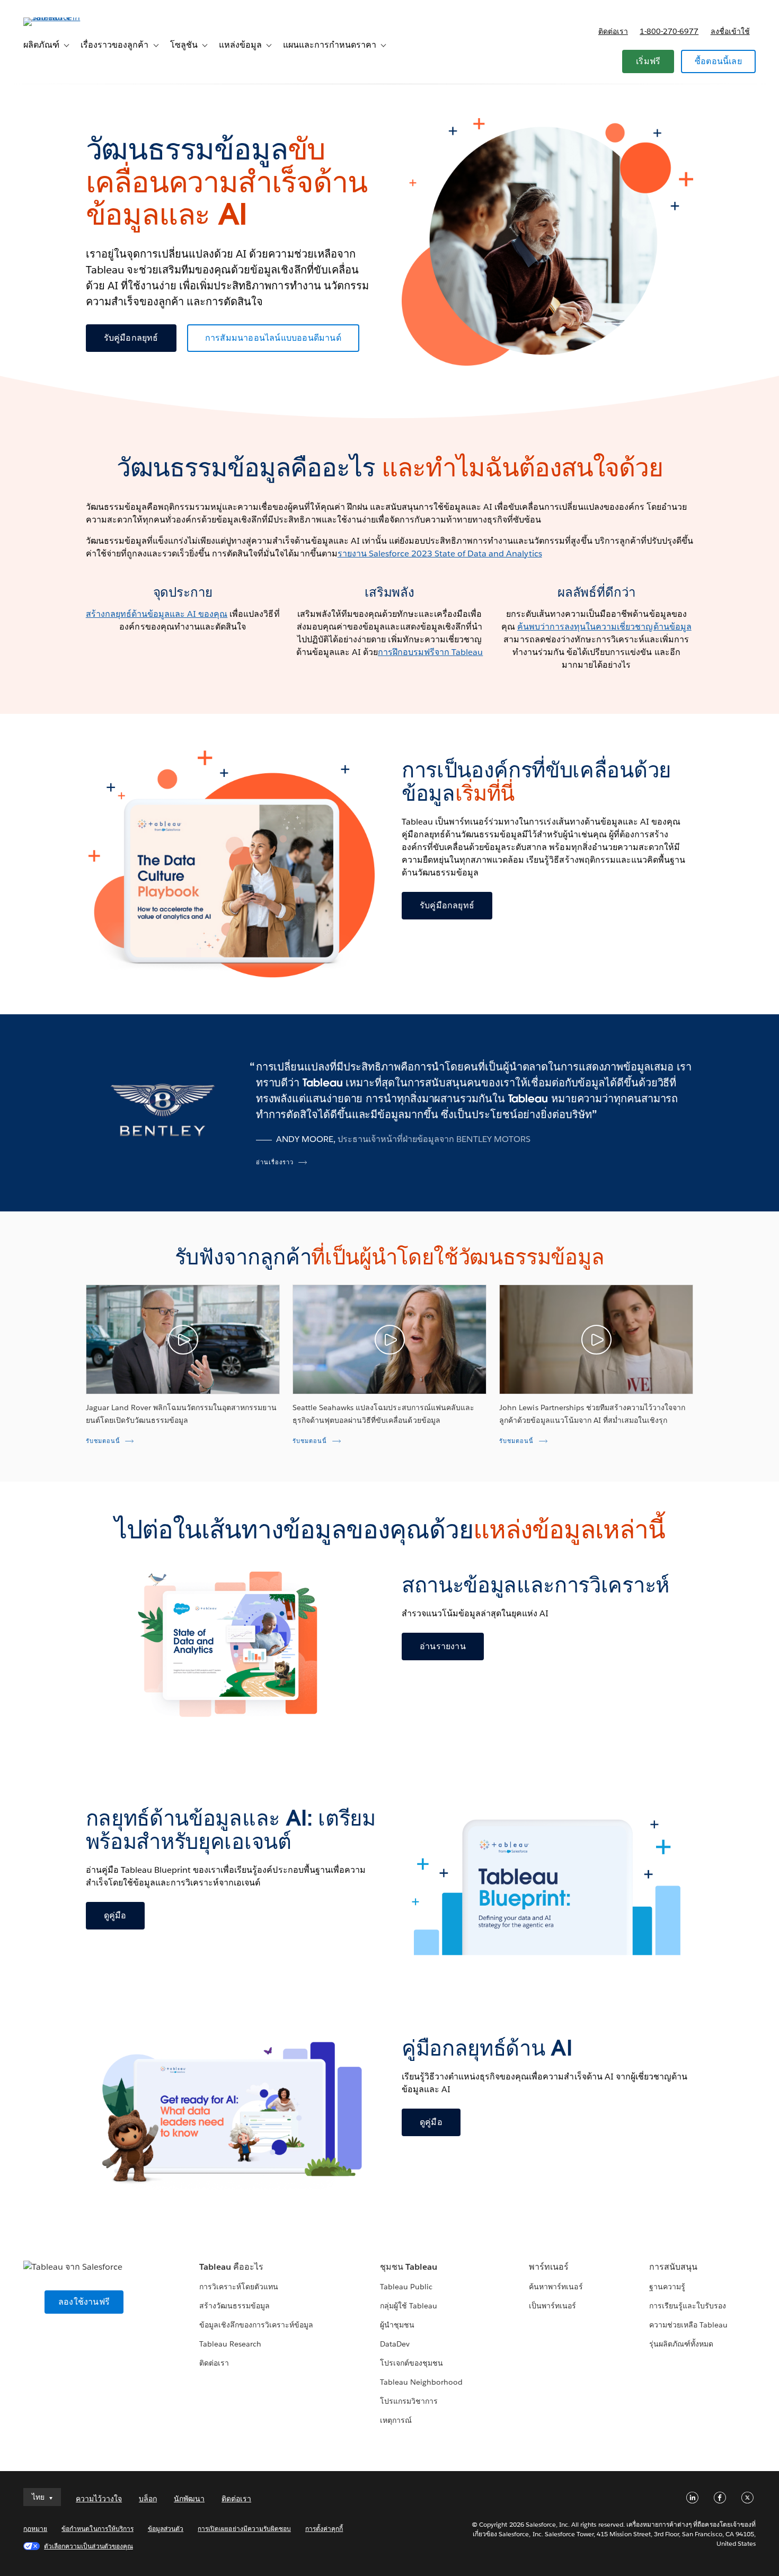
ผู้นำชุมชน (397, 2325)
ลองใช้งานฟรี (84, 2302)
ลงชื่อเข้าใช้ (730, 31)
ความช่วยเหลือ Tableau (688, 2325)
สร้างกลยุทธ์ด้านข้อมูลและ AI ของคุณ (157, 614)
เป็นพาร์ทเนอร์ (552, 2306)
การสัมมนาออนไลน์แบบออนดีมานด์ (273, 338)
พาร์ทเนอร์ (549, 2267)
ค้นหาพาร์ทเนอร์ (556, 2287)
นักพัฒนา (189, 2499)
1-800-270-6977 (669, 31)
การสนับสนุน (673, 2267)
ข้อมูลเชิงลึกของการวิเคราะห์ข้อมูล (256, 2325)
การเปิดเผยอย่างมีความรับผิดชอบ (244, 2529)
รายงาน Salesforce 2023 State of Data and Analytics (440, 554)
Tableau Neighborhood (421, 2382)
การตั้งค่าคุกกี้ (324, 2529)
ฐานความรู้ (667, 2287)
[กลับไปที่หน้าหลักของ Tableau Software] (63, 17)
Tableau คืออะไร (231, 2267)
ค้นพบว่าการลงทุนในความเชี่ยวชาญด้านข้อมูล (604, 627)
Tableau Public (406, 2287)
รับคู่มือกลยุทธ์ (131, 338)
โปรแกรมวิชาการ (409, 2401)
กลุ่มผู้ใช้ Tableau (409, 2306)
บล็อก (148, 2499)
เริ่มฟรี (648, 61)
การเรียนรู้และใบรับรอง (688, 2306)
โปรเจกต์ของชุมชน (411, 2363)
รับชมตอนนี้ (103, 1441)
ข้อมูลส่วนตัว (166, 2529)
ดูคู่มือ (115, 1915)
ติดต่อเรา (613, 31)
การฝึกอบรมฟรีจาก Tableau (430, 652)
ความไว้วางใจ (99, 2499)
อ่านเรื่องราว (275, 1162)
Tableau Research (230, 2344)
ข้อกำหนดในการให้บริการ (98, 2529)
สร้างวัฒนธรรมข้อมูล (234, 2306)
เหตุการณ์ (396, 2420)
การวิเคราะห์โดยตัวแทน (239, 2287)
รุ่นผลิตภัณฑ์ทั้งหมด (681, 2344)
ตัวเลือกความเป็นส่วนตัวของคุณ (88, 2546)
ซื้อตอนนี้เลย (718, 61)
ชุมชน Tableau (409, 2267)
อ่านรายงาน (443, 1646)
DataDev (395, 2344)
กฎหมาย (35, 2529)
